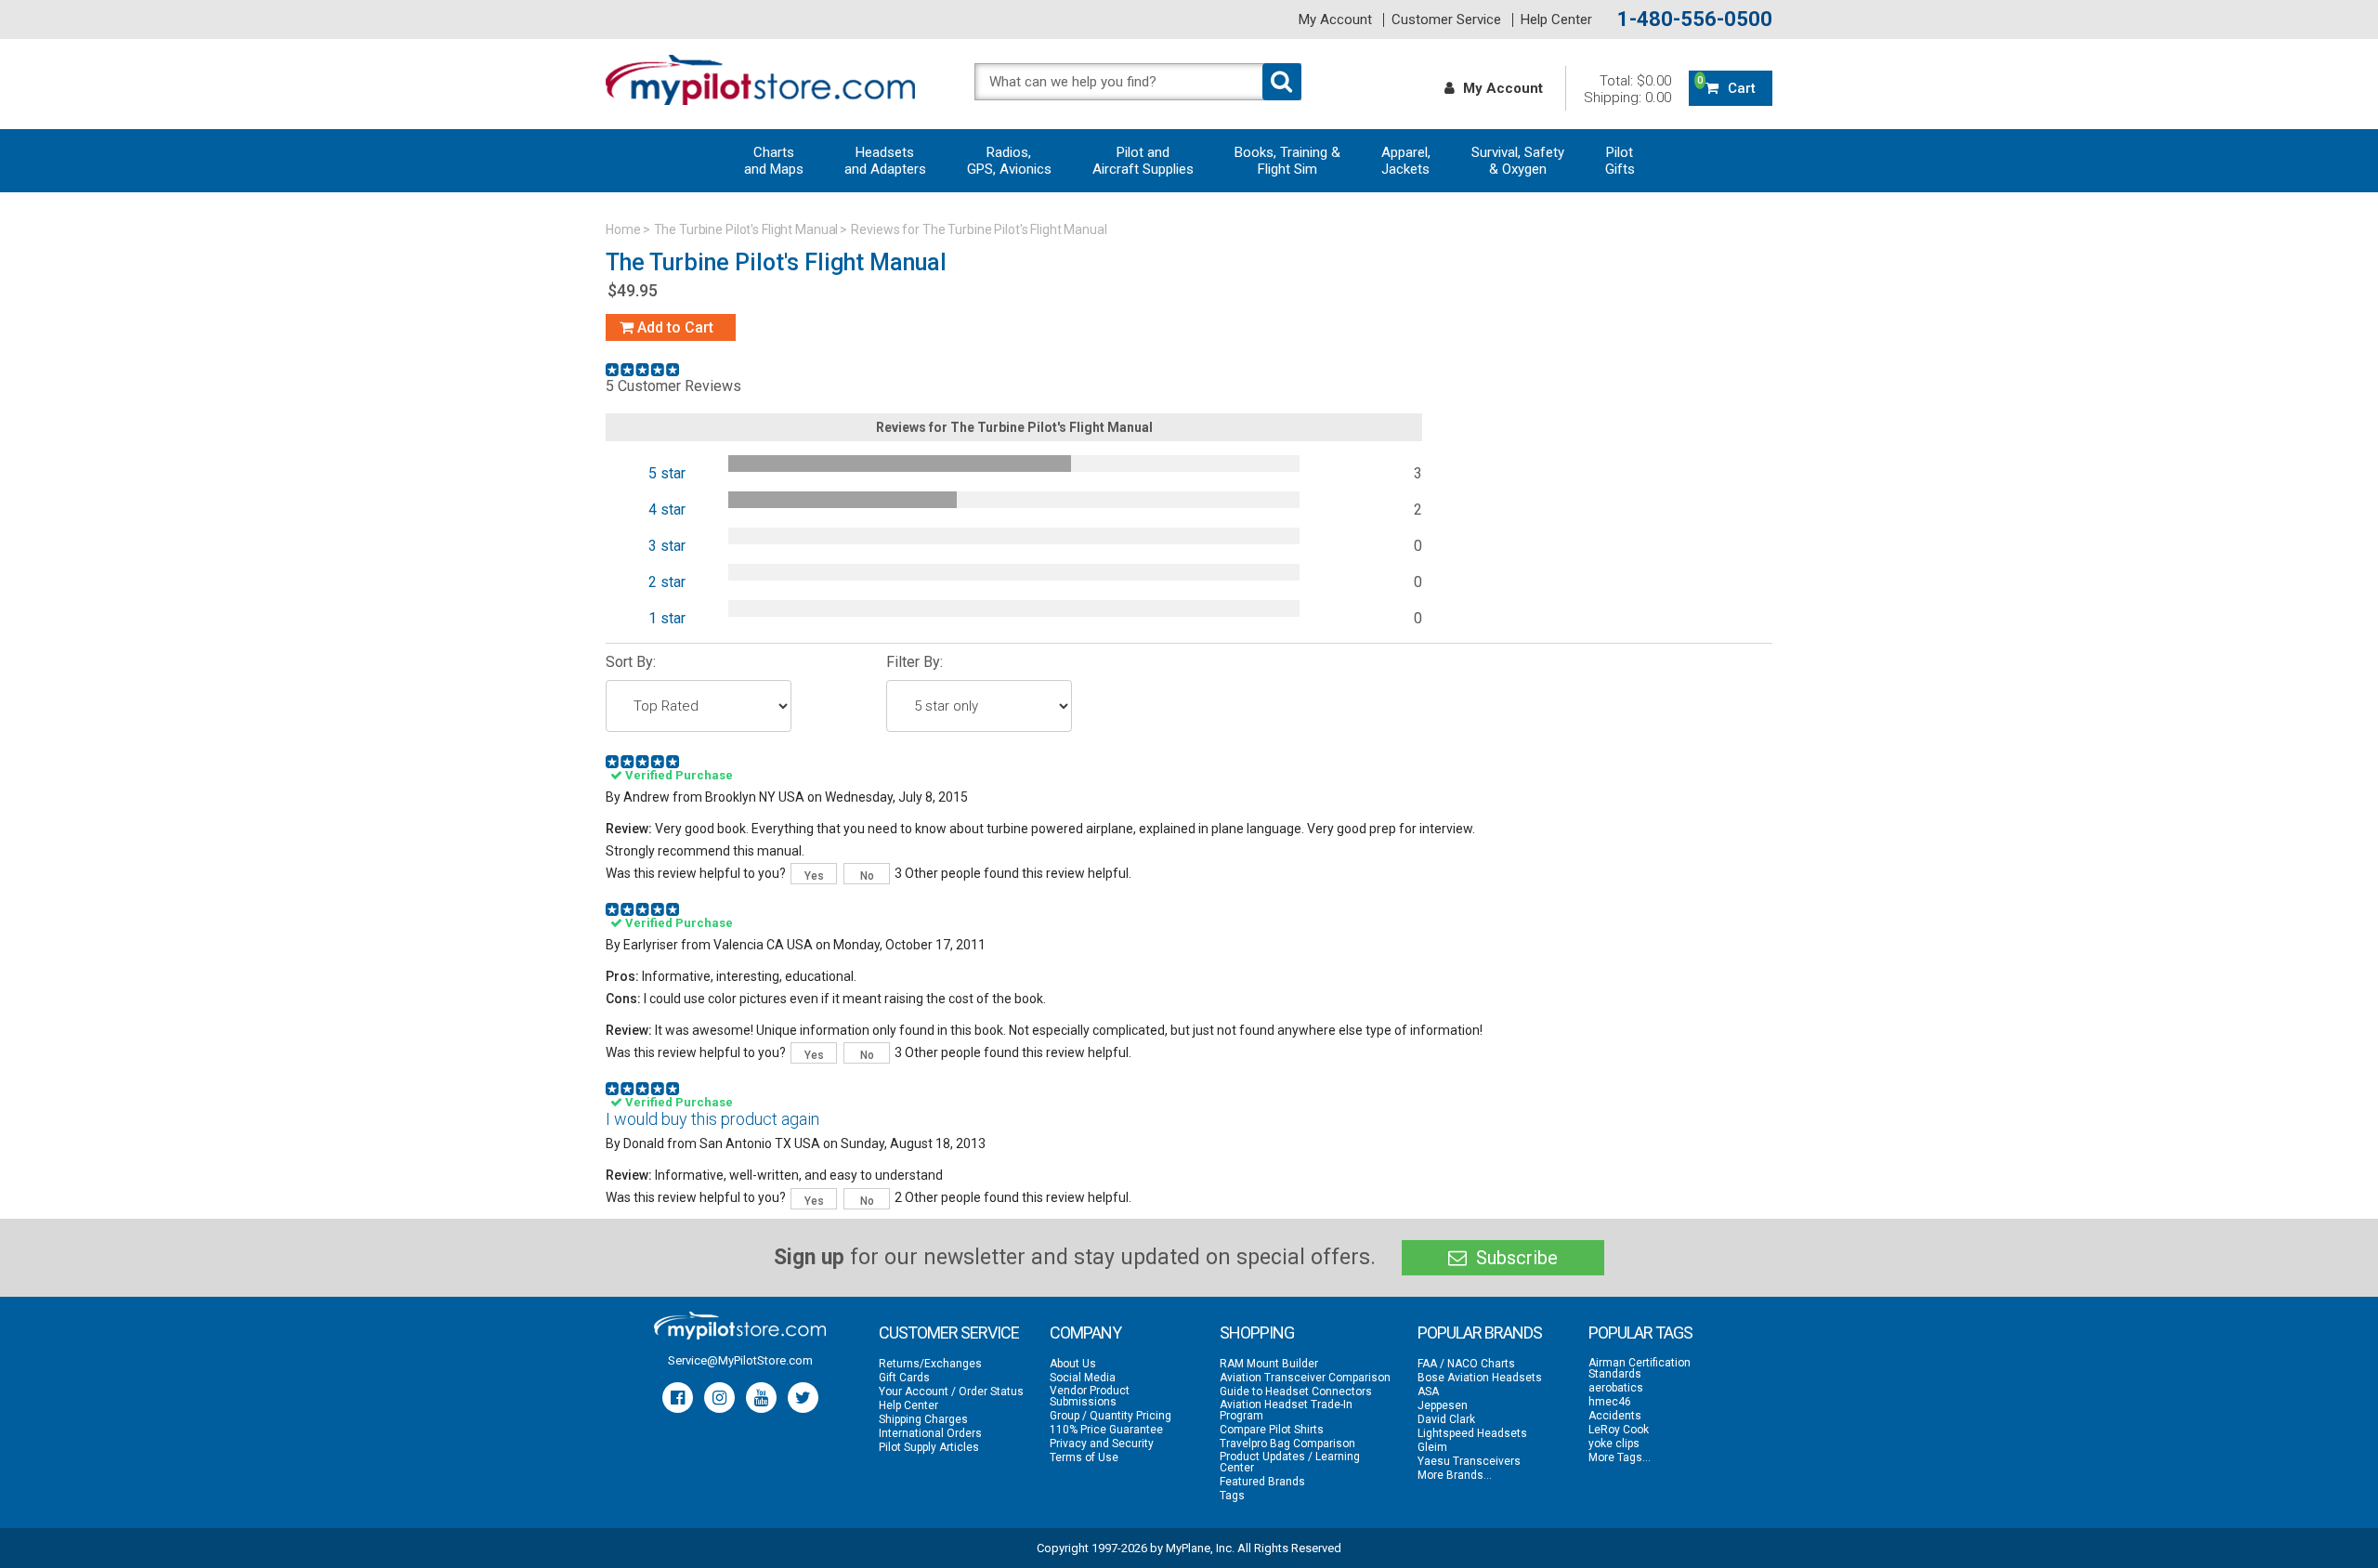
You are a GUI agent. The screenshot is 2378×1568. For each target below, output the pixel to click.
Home (623, 229)
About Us (1073, 1364)
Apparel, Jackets (1406, 161)
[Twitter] (803, 1398)
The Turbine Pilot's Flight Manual (746, 229)
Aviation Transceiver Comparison (1305, 1378)
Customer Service (1446, 20)
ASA (1428, 1392)
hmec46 (1610, 1402)
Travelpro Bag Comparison (1287, 1444)
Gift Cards (904, 1378)
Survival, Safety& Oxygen (1518, 161)
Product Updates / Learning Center (1290, 1462)
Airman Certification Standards (1640, 1368)
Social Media (1083, 1378)
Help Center (1556, 20)
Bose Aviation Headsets (1480, 1378)
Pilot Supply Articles (929, 1447)
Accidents (1615, 1416)
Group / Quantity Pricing (1111, 1416)
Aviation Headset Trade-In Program (1286, 1410)
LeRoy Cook (1619, 1430)
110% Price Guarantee (1106, 1430)
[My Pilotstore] (740, 1326)
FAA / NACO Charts (1466, 1364)
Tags (1232, 1496)
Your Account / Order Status (951, 1392)
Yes (814, 876)
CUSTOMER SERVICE (949, 1333)
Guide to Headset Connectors (1296, 1392)
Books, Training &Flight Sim (1287, 161)
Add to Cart (673, 327)
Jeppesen (1443, 1405)
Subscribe (1515, 1258)
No (867, 876)
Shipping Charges (923, 1419)
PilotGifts (1620, 161)
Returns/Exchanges (930, 1364)
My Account (1335, 20)
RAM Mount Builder (1269, 1364)
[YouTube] (761, 1398)
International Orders (930, 1433)
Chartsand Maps (774, 161)
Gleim (1432, 1447)
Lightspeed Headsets (1472, 1433)
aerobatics (1616, 1388)
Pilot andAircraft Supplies (1143, 161)
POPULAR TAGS (1640, 1333)
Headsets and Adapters (885, 161)
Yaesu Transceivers (1469, 1461)
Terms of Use (1084, 1457)
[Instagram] (719, 1398)
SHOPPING (1257, 1333)
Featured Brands (1262, 1482)
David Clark (1446, 1419)
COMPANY (1085, 1333)
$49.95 (633, 290)
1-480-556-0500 (1695, 20)
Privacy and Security (1102, 1444)
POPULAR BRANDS (1480, 1333)
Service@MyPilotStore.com (740, 1360)
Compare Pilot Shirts (1272, 1430)
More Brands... (1455, 1475)
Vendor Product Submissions (1090, 1396)
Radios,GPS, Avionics (1009, 161)
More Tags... (1620, 1457)
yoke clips (1614, 1444)
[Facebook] (678, 1398)
